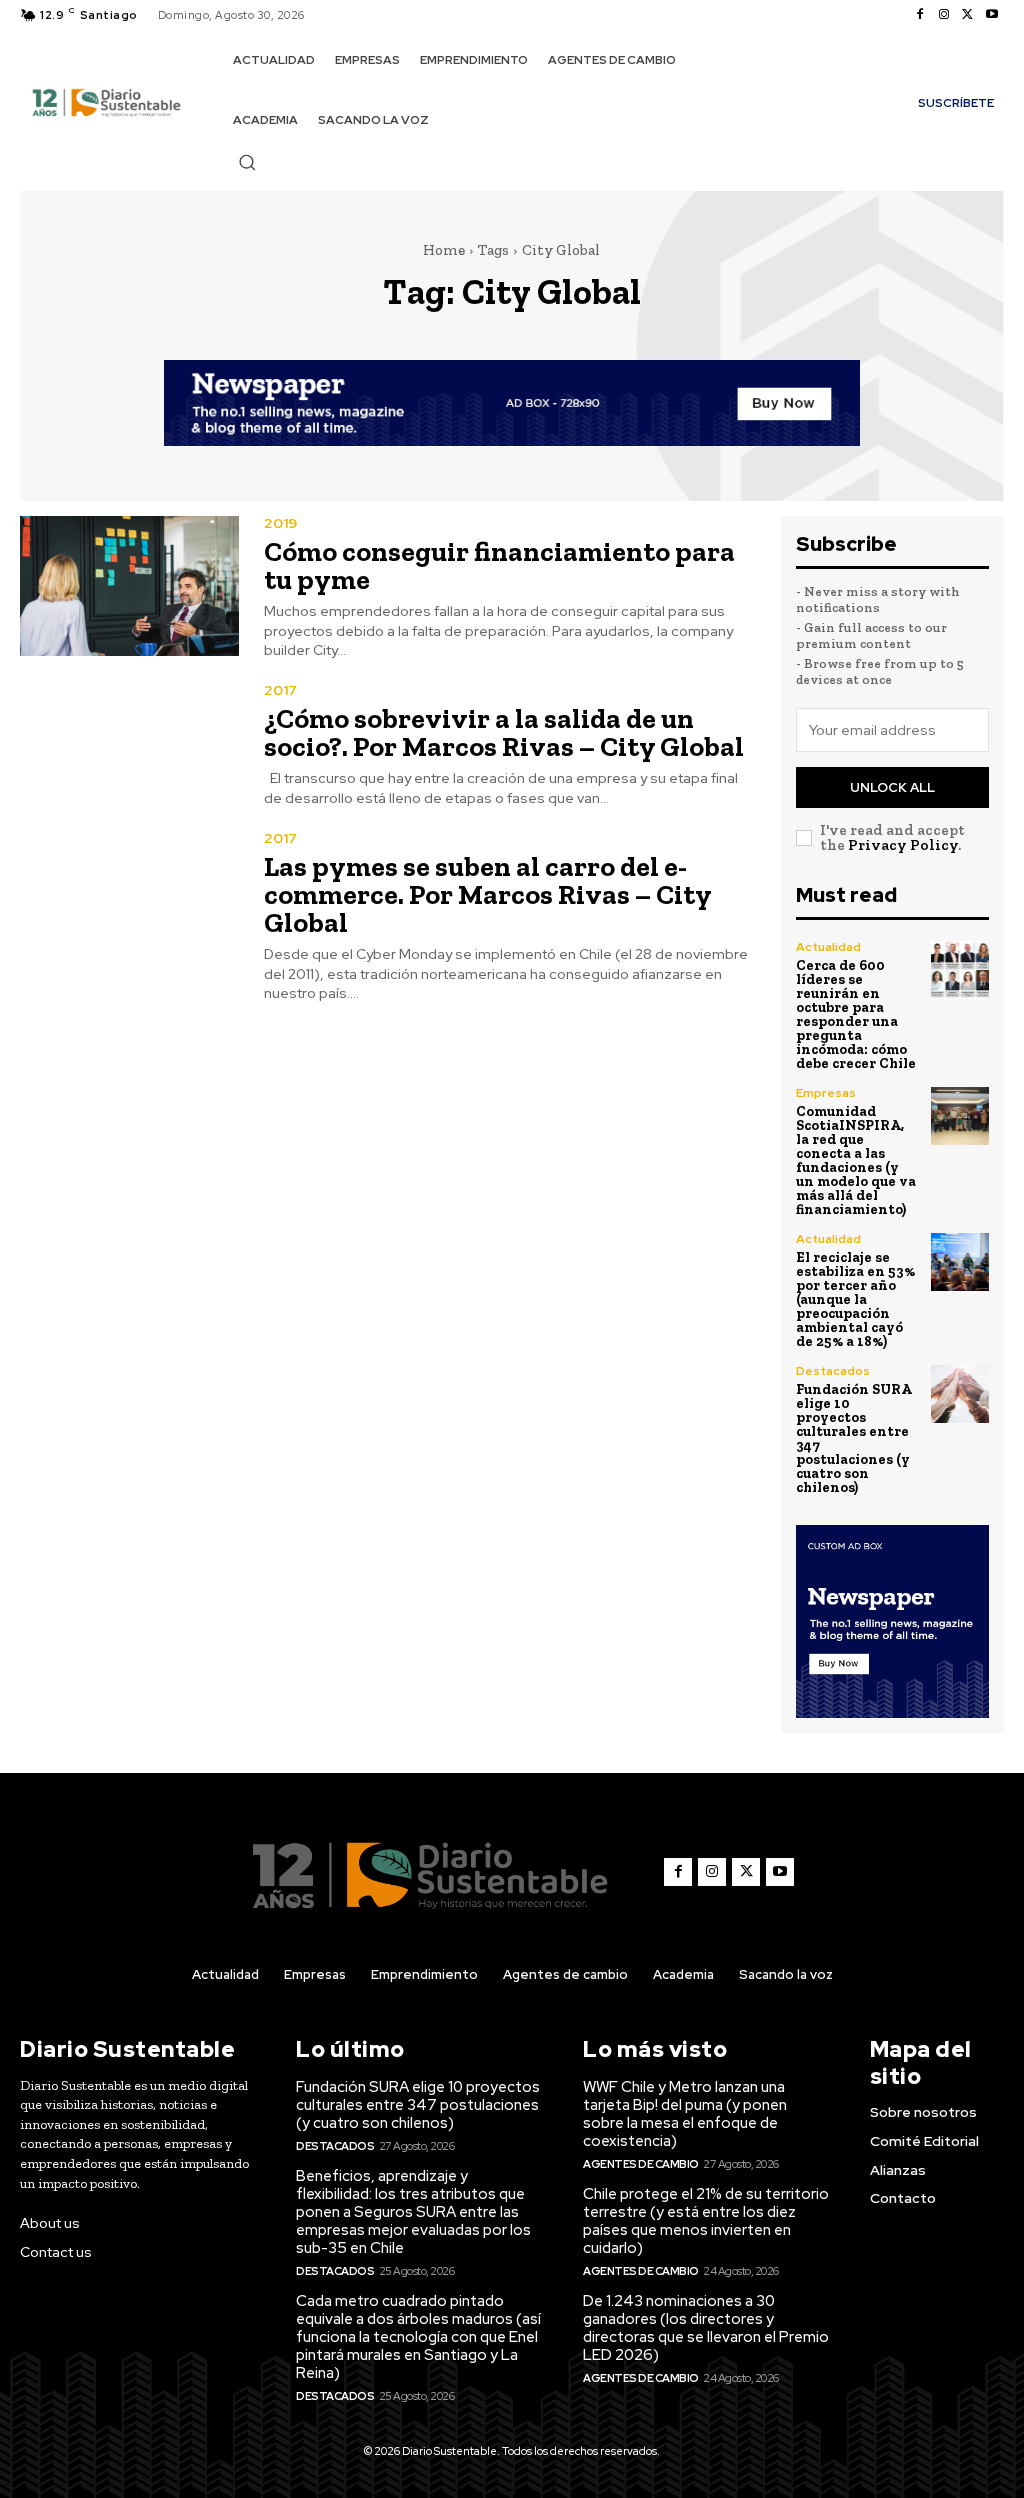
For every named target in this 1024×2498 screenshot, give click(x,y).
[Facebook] (920, 15)
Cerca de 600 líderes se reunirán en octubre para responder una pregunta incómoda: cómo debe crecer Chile (856, 1014)
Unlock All (892, 787)
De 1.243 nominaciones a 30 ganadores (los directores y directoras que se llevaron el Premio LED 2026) (706, 2328)
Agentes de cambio (641, 2164)
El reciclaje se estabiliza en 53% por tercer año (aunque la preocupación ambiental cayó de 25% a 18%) (855, 1299)
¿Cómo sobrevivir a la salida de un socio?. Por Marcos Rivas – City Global (504, 732)
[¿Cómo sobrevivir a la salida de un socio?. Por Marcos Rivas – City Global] (129, 746)
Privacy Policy (903, 845)
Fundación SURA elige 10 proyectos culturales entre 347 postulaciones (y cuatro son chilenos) (854, 1438)
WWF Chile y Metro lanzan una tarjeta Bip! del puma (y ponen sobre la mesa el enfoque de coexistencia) (685, 2114)
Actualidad (828, 947)
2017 (280, 690)
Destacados (833, 1371)
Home (444, 250)
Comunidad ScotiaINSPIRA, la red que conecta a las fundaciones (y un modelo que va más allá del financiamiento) (856, 1160)
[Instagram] (944, 15)
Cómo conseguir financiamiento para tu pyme (499, 565)
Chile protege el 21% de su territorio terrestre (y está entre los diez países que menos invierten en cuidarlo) (706, 2221)
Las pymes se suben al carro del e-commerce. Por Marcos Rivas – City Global (488, 894)
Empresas (826, 1093)
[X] (968, 15)
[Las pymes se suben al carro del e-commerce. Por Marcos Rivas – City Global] (129, 901)
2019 (280, 523)
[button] (247, 162)
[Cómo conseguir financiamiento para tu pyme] (129, 586)
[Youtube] (992, 15)
